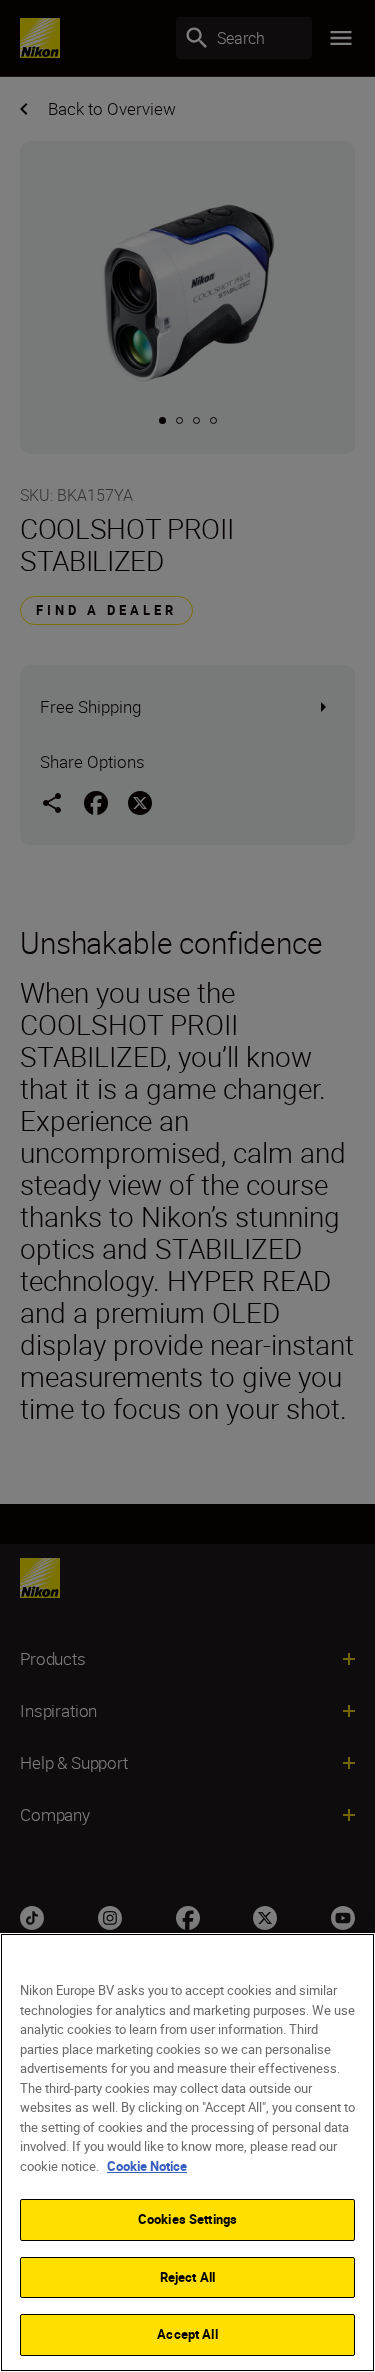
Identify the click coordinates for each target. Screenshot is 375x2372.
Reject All (187, 2277)
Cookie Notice (147, 2166)
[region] (187, 2152)
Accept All (187, 2334)
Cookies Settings (187, 2219)
